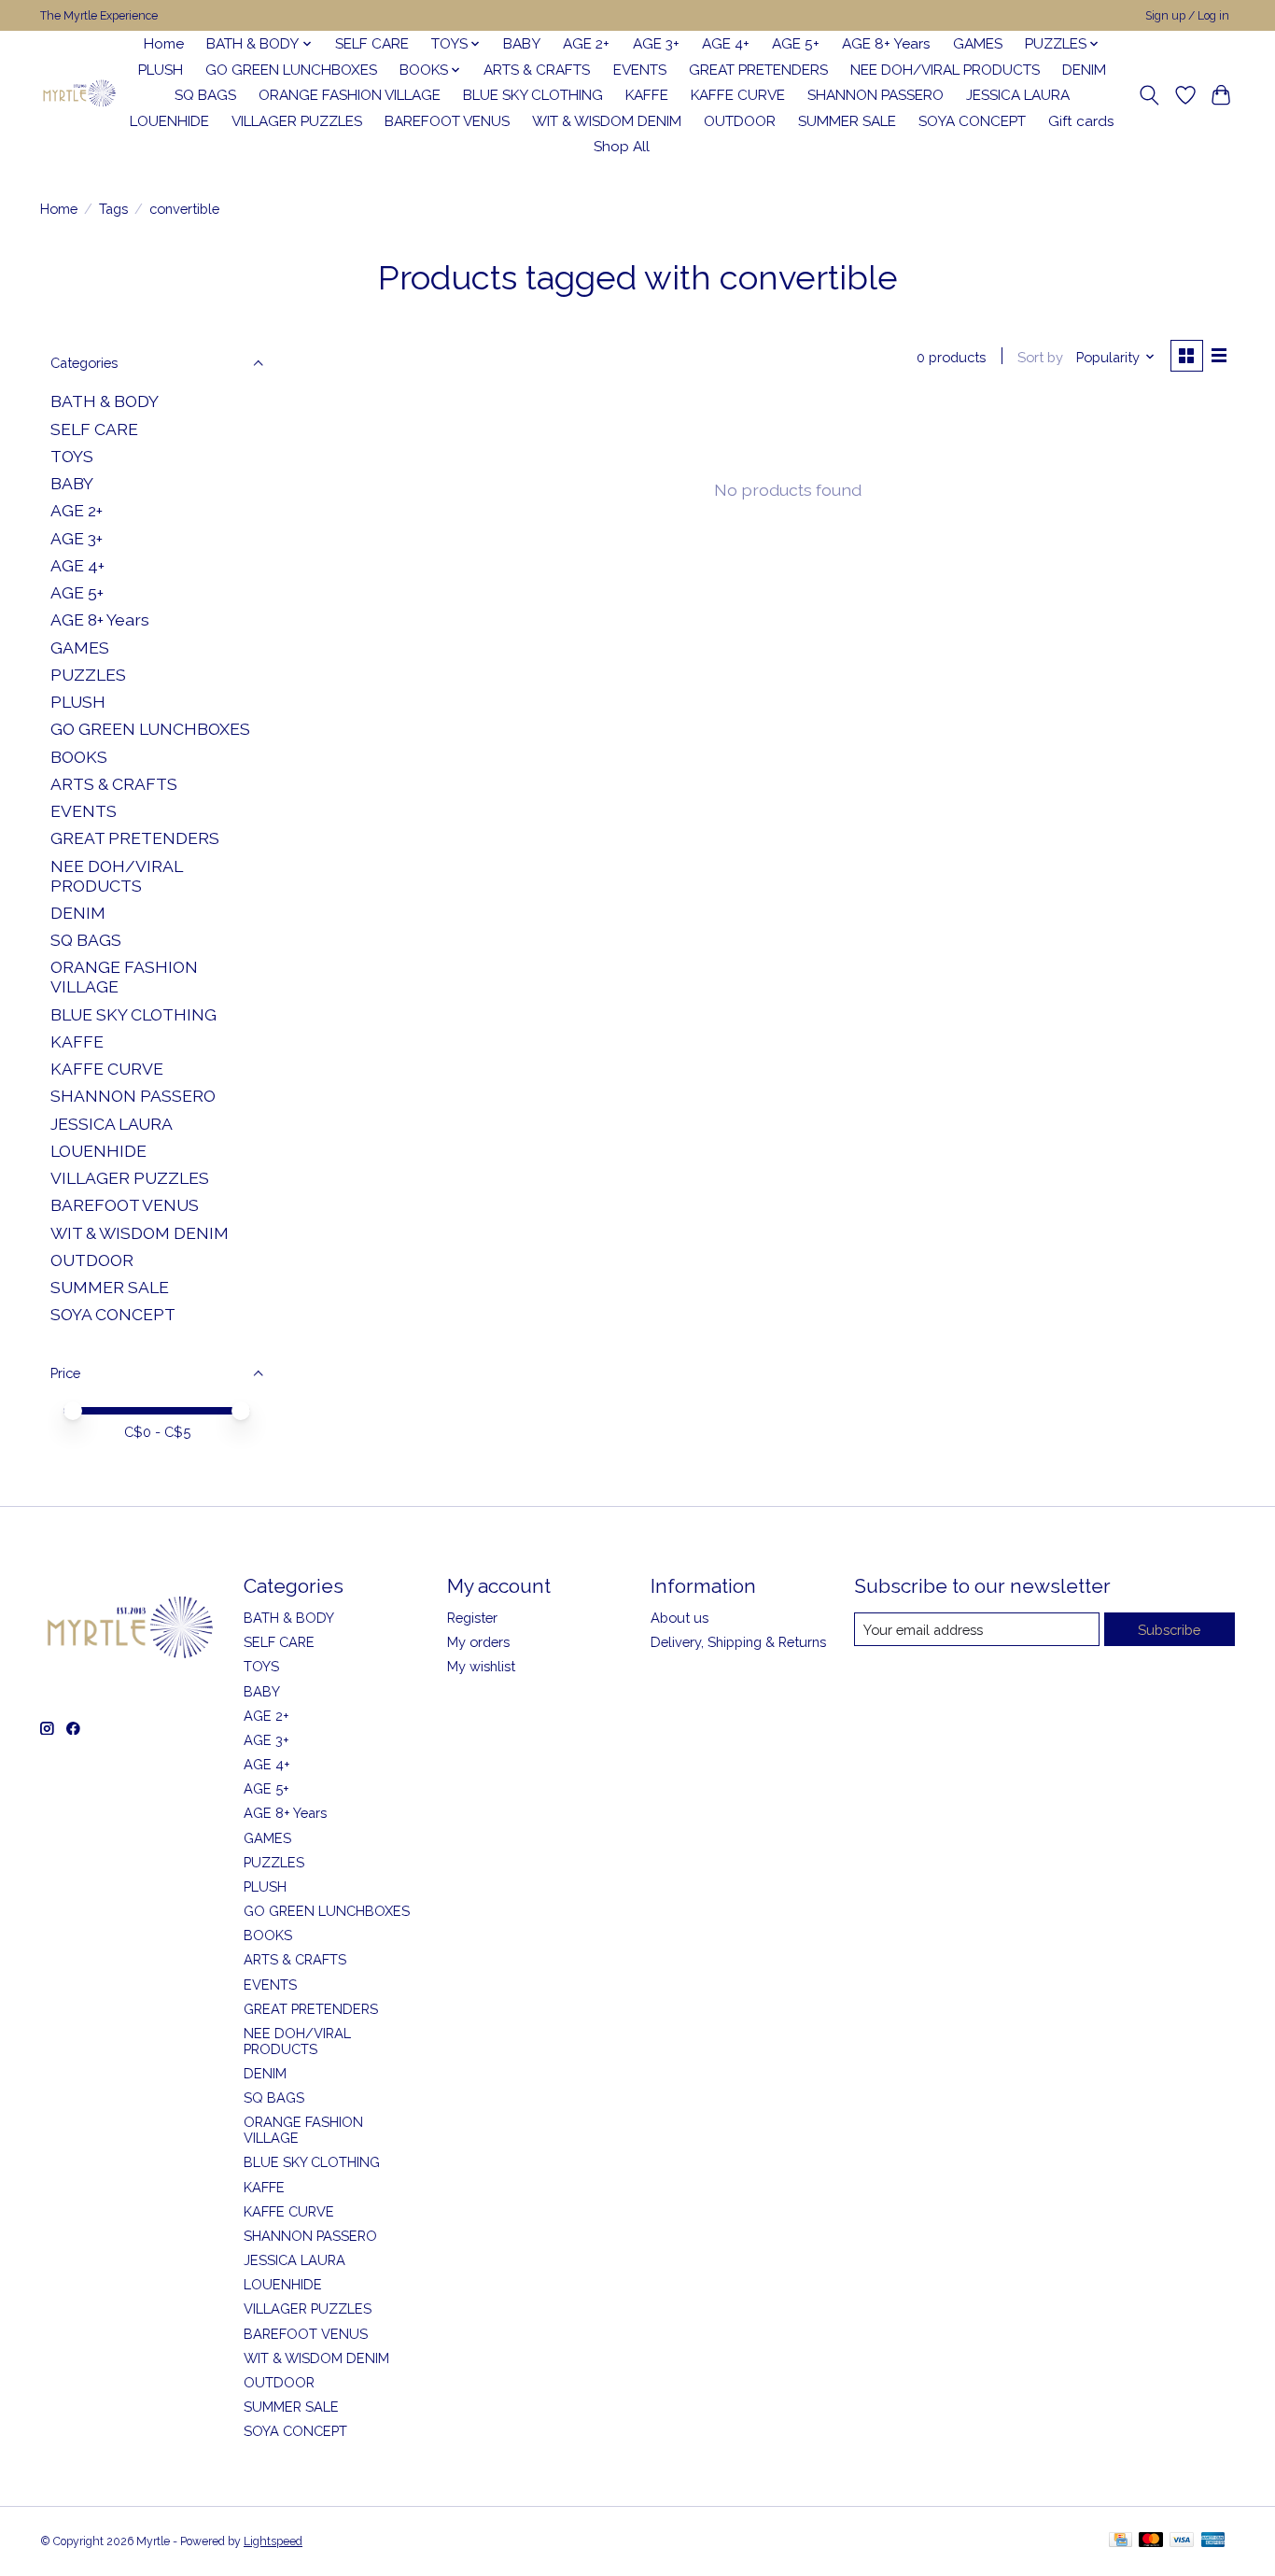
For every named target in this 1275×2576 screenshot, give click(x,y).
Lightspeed (273, 2541)
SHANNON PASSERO (876, 95)
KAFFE (647, 95)
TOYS (72, 456)
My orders (478, 1642)
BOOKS (79, 757)
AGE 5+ (796, 44)
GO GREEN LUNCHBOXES (291, 70)
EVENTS (640, 70)
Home (164, 44)
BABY (522, 44)
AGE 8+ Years (886, 44)
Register (472, 1618)
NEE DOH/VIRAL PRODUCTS (945, 70)
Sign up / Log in (1187, 16)
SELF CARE (372, 44)
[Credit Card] (1121, 2541)
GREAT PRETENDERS (758, 70)
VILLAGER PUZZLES (297, 121)
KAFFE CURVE (738, 95)
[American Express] (1213, 2541)
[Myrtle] (79, 96)
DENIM (1084, 70)
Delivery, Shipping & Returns (738, 1642)
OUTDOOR (740, 121)
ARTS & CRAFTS (537, 70)
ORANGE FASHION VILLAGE (350, 95)
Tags (113, 209)
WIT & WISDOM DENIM (607, 121)
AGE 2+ (586, 44)
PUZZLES (88, 675)
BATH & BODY (105, 401)
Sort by (1040, 357)
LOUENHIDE (169, 121)
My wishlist (481, 1666)
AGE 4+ (726, 44)
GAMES (978, 44)
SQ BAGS (205, 95)
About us (680, 1618)
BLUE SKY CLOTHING (533, 95)
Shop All (622, 147)
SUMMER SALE (847, 121)
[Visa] (1182, 2541)
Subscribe (1169, 1630)
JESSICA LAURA (1018, 95)
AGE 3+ (656, 44)
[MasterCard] (1151, 2541)
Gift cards (1081, 121)
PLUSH (161, 70)
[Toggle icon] (1149, 95)
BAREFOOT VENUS (447, 121)
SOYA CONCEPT (972, 121)
